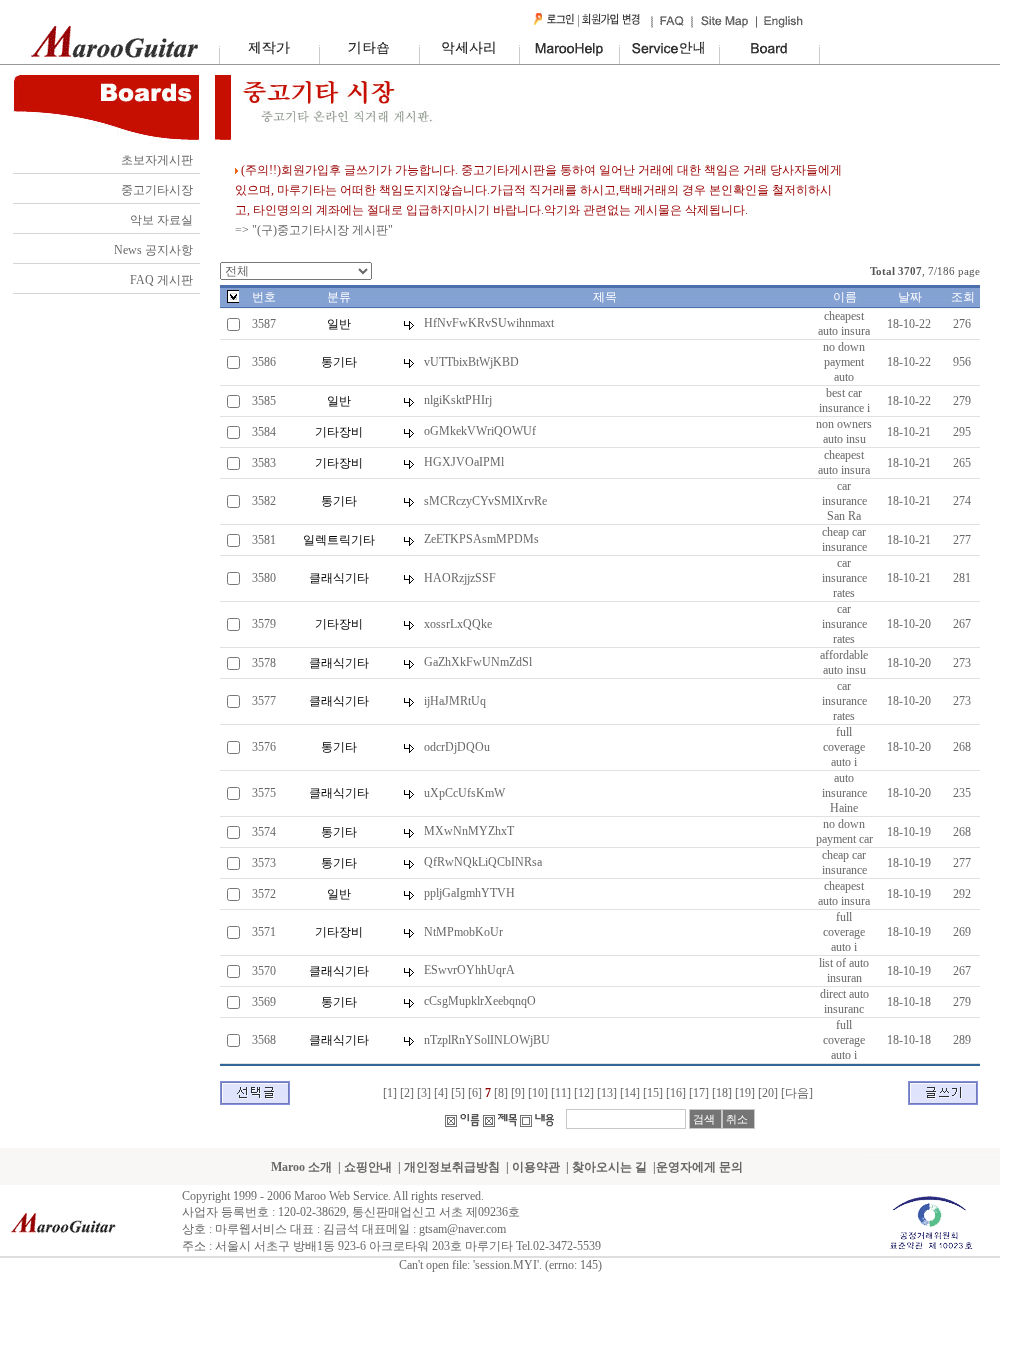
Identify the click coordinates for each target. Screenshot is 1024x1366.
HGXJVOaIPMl (464, 462)
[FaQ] (670, 25)
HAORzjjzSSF (460, 578)
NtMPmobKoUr (463, 932)
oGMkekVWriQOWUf (480, 431)
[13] (607, 1093)
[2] (407, 1093)
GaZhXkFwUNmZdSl (478, 662)
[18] (722, 1093)
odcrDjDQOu (457, 747)
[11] (561, 1093)
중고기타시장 (157, 190)
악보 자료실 (161, 220)
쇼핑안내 (368, 1167)
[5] (458, 1093)
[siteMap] (725, 25)
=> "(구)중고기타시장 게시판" (314, 230)
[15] (653, 1093)
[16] (676, 1093)
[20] (768, 1093)
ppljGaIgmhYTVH (469, 893)
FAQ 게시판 (161, 280)
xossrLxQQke (458, 624)
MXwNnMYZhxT (469, 831)
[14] (630, 1093)
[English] (782, 25)
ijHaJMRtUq (455, 701)
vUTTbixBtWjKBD (471, 362)
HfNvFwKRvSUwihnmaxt (489, 323)
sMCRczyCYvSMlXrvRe (485, 501)
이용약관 (536, 1167)
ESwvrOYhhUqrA (469, 970)
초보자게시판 (157, 160)
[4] (441, 1093)
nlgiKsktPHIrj (458, 400)
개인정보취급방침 (452, 1167)
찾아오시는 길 (609, 1167)
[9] (518, 1093)
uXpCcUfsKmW (464, 793)
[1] (390, 1093)
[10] (538, 1093)
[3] (424, 1093)
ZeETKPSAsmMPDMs (481, 539)
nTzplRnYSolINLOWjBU (487, 1040)
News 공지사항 (153, 250)
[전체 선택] (233, 299)
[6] (475, 1093)
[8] (501, 1093)
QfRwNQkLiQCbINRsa (483, 862)
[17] (699, 1093)
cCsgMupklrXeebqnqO (480, 1001)
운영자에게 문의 (699, 1167)
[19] (745, 1093)
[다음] (797, 1093)
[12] (584, 1093)
